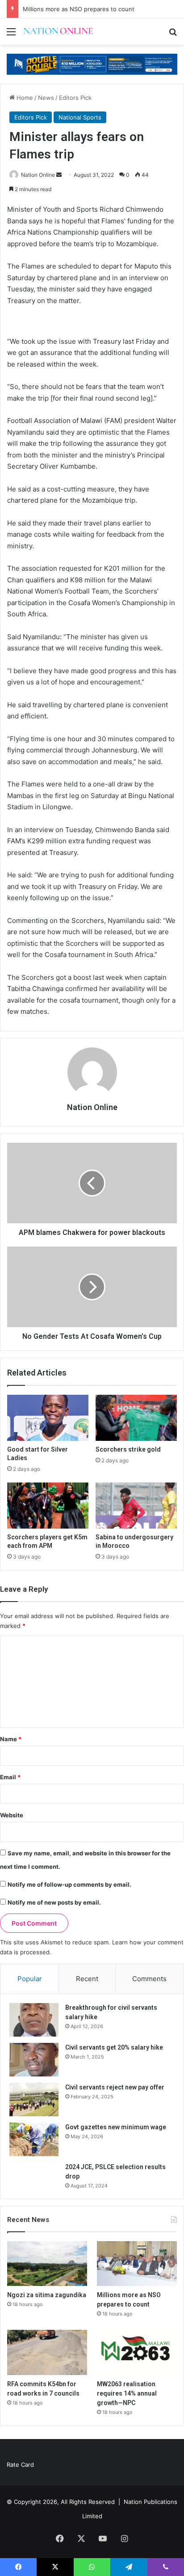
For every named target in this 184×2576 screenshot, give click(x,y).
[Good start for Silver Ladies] (48, 1418)
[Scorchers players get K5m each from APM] (48, 1506)
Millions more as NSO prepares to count (79, 9)
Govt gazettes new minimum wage (116, 2127)
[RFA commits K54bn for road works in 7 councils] (47, 2352)
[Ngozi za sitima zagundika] (47, 2264)
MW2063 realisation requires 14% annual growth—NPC (127, 2393)
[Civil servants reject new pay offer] (34, 2100)
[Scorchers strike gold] (136, 1418)
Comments (149, 1979)
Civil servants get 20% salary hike (114, 2047)
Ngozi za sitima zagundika (47, 2295)
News (46, 98)
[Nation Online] (58, 32)
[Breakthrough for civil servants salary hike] (34, 2020)
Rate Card (20, 2465)
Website (12, 1815)
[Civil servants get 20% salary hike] (34, 2060)
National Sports (80, 117)
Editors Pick (75, 98)
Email (10, 1777)
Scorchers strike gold (128, 1449)
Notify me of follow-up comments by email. (69, 1884)
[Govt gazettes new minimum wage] (34, 2139)
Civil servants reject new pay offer (115, 2087)
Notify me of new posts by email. (54, 1902)
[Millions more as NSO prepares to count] (137, 2264)
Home (24, 98)
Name (11, 1739)
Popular (30, 1979)
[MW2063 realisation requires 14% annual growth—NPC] (137, 2352)
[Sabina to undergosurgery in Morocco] (136, 1506)
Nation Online (38, 175)
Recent (87, 1979)
